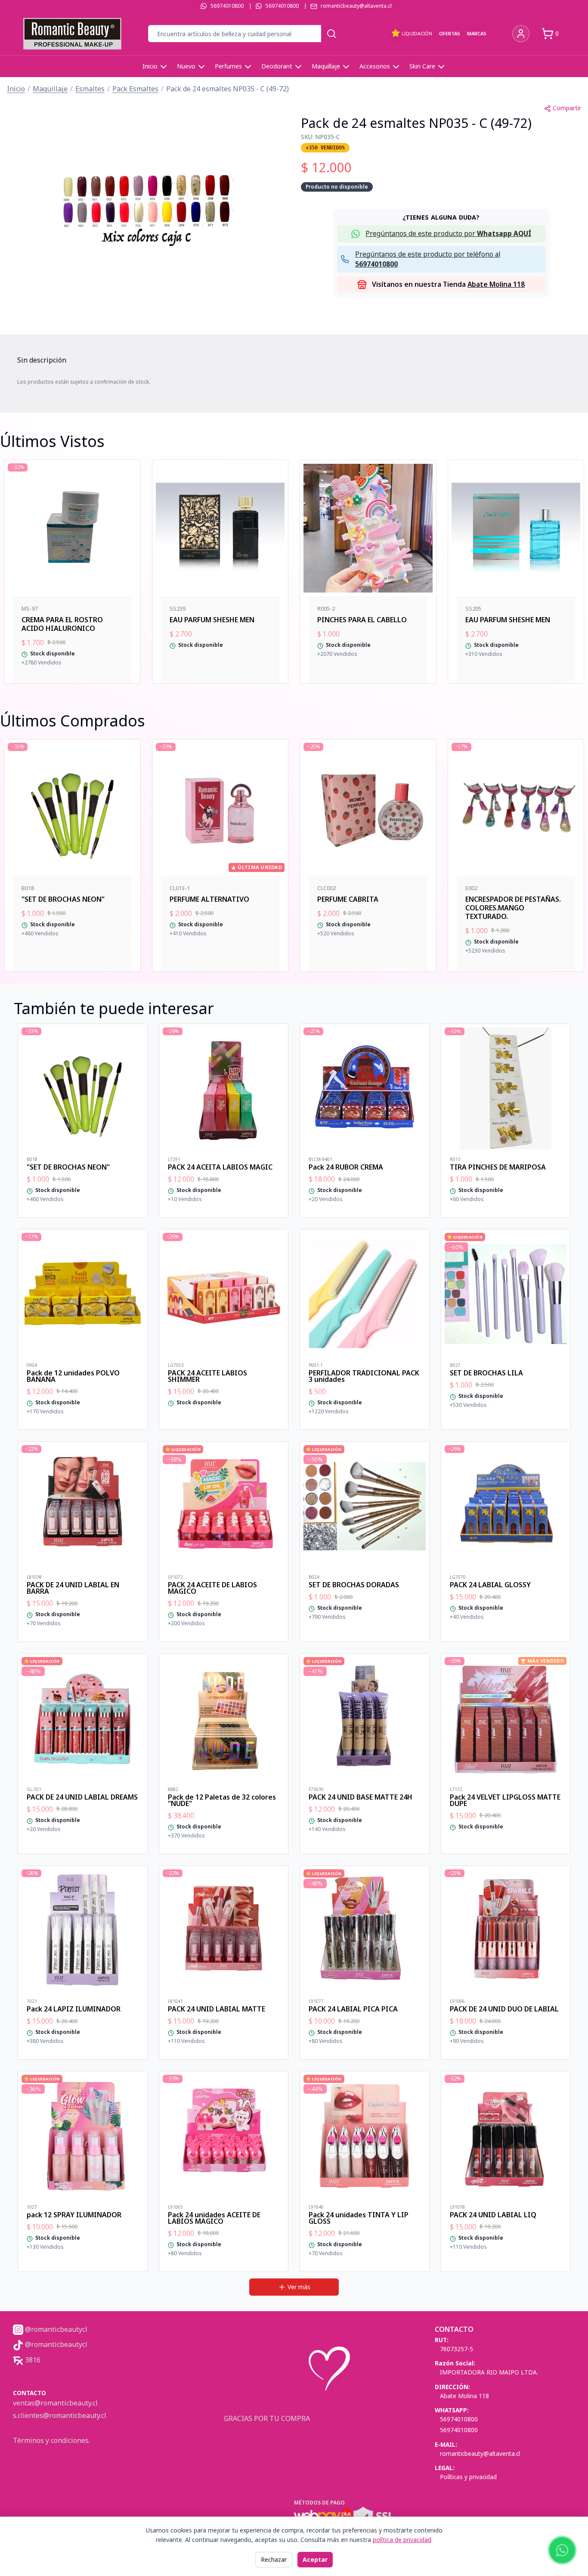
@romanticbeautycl (55, 2329)
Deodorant (277, 66)
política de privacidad (402, 2540)
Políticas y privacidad (468, 2477)
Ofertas (450, 33)
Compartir (567, 108)
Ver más (299, 2287)
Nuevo (186, 66)
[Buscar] (331, 34)
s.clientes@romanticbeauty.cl (60, 2415)
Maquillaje (326, 66)
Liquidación (417, 33)
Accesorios (375, 66)
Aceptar (315, 2559)
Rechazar (274, 2559)
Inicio (150, 66)
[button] (147, 205)
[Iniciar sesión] (521, 34)
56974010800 (227, 6)
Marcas (477, 33)
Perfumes (228, 66)
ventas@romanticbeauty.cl (55, 2403)
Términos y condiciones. (51, 2440)
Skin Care (422, 66)
